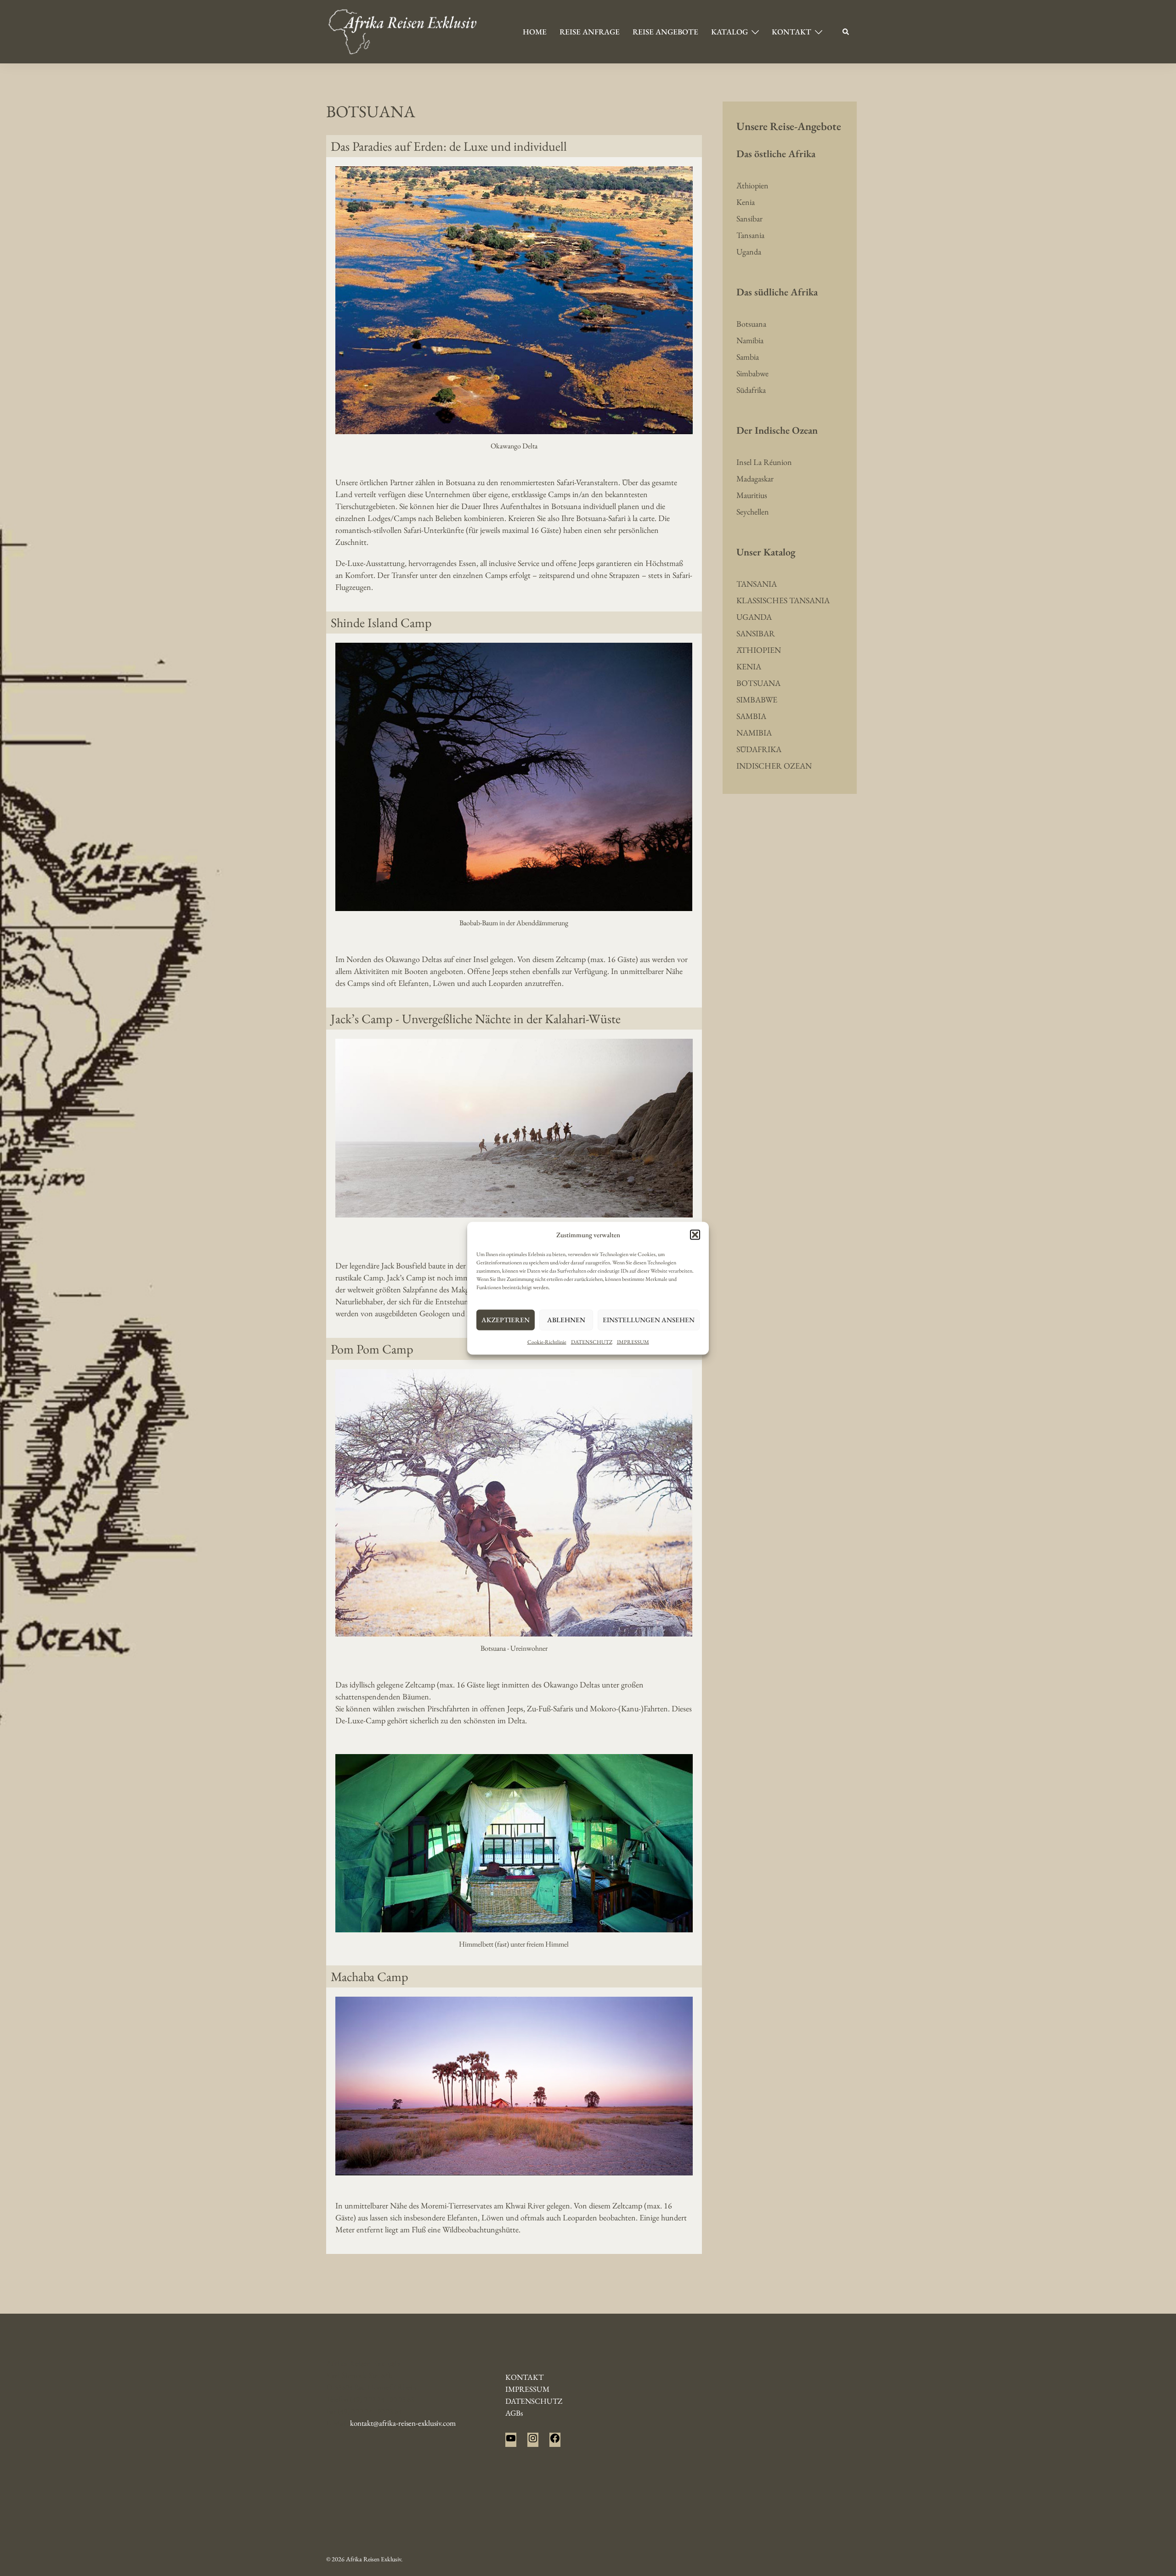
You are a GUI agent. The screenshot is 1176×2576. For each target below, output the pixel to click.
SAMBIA (751, 716)
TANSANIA (757, 584)
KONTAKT (792, 32)
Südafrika (751, 390)
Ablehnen (566, 1320)
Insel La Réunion (764, 462)
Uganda (749, 252)
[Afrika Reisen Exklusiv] (403, 31)
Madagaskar (755, 478)
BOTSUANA (758, 683)
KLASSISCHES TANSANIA (783, 600)
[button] (695, 1234)
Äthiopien (752, 185)
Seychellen (753, 512)
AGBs (514, 2413)
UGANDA (754, 617)
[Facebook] (555, 2441)
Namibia (750, 340)
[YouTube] (511, 2441)
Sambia (748, 357)
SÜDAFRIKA (759, 749)
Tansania (750, 235)
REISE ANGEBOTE (665, 32)
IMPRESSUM (633, 1342)
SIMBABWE (757, 699)
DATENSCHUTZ (592, 1342)
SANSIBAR (756, 633)
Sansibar (749, 218)
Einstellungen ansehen (649, 1320)
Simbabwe (752, 373)
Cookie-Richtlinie (547, 1342)
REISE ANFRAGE (590, 32)
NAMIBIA (754, 733)
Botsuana (751, 324)
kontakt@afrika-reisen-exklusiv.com (403, 2423)
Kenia (746, 202)
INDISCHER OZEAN (774, 766)
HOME (535, 32)
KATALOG (729, 32)
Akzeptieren (506, 1320)
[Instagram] (533, 2441)
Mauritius (752, 495)
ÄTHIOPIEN (759, 650)
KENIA (749, 666)
